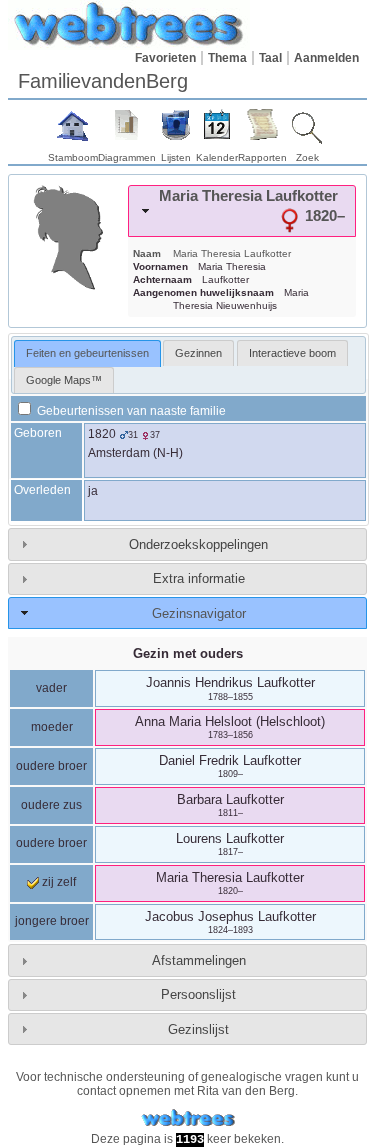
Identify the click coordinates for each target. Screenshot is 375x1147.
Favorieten (165, 58)
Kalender (217, 157)
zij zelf (57, 882)
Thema (227, 58)
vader (51, 688)
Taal (270, 58)
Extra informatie (199, 578)
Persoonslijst (198, 994)
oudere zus (51, 805)
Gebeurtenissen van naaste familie (130, 411)
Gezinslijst (198, 1029)
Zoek (307, 157)
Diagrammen (127, 157)
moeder (52, 727)
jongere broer (52, 921)
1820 (102, 434)
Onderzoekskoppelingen (198, 544)
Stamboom (73, 157)
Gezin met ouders (188, 653)
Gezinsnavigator (199, 613)
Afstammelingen (199, 960)
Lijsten (176, 157)
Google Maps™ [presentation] (64, 380)
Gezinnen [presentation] (198, 353)
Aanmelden (326, 58)
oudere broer (51, 766)
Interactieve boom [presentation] (292, 353)
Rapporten (262, 157)
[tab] (242, 211)
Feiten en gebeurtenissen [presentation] (87, 353)
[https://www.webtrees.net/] (188, 1118)
